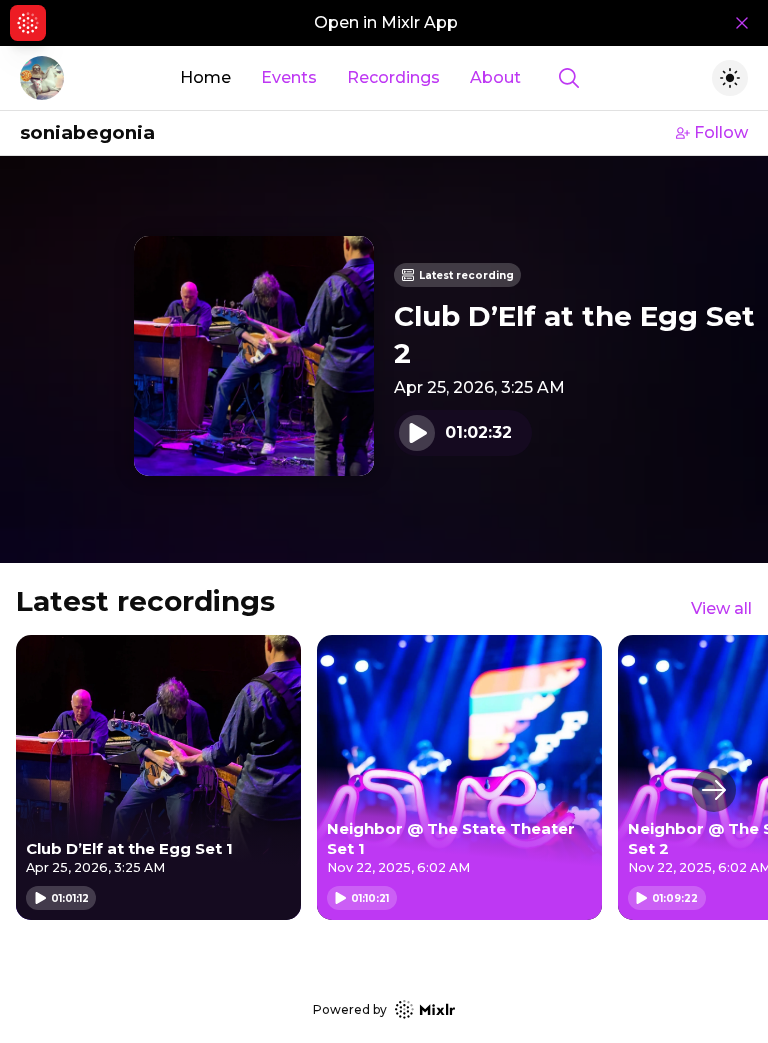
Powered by (350, 1009)
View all (721, 608)
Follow (721, 132)
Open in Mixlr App (386, 22)
